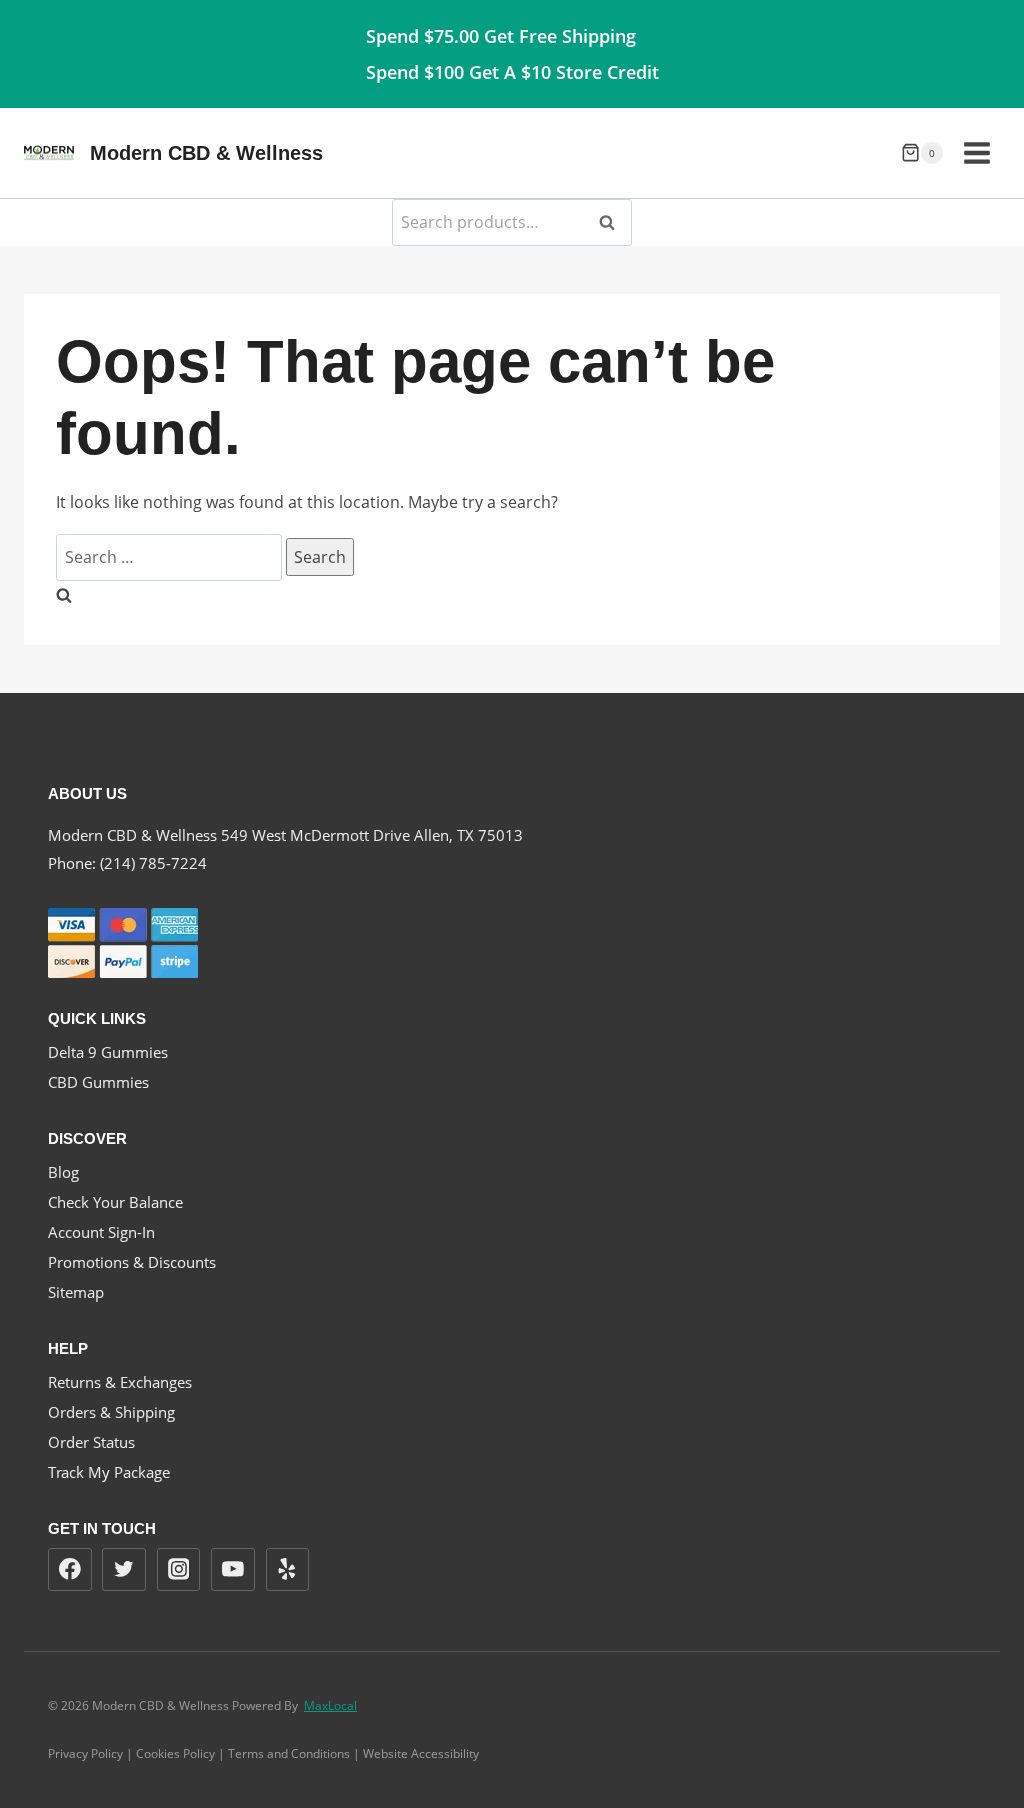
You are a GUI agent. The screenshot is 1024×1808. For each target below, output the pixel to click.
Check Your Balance (115, 1202)
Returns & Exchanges (120, 1382)
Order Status (91, 1442)
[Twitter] (124, 1570)
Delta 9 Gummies (108, 1052)
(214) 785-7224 (153, 863)
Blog (63, 1172)
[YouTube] (233, 1570)
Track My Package (109, 1472)
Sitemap (76, 1292)
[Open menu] (976, 152)
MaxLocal (330, 1705)
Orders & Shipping (111, 1412)
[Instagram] (179, 1570)
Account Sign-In (101, 1232)
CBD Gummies (98, 1082)
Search (613, 222)
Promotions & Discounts (132, 1262)
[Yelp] (288, 1570)
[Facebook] (70, 1570)
